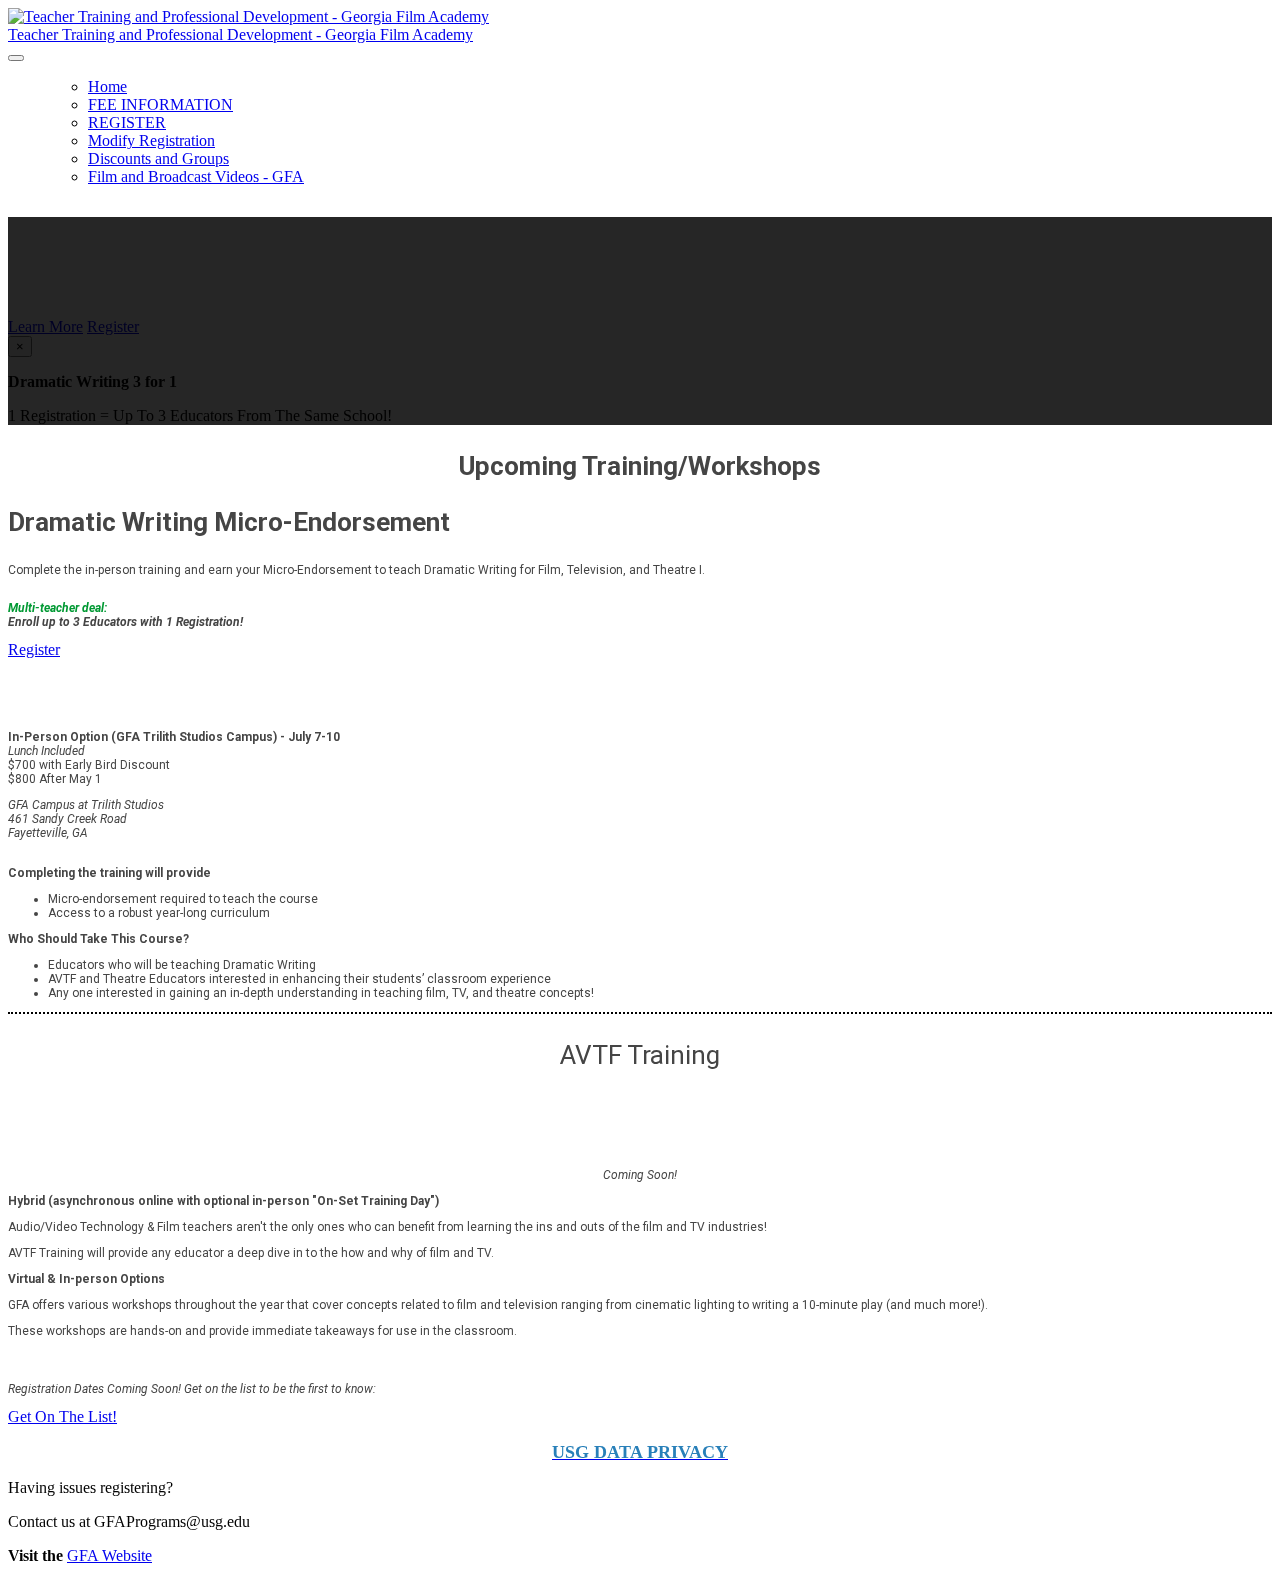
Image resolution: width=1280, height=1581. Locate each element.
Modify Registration (151, 140)
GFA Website (109, 1555)
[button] (45, 326)
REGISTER (127, 122)
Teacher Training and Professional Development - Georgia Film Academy (240, 34)
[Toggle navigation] (16, 58)
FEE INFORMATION (160, 104)
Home (107, 86)
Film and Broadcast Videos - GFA (196, 176)
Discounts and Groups (158, 158)
